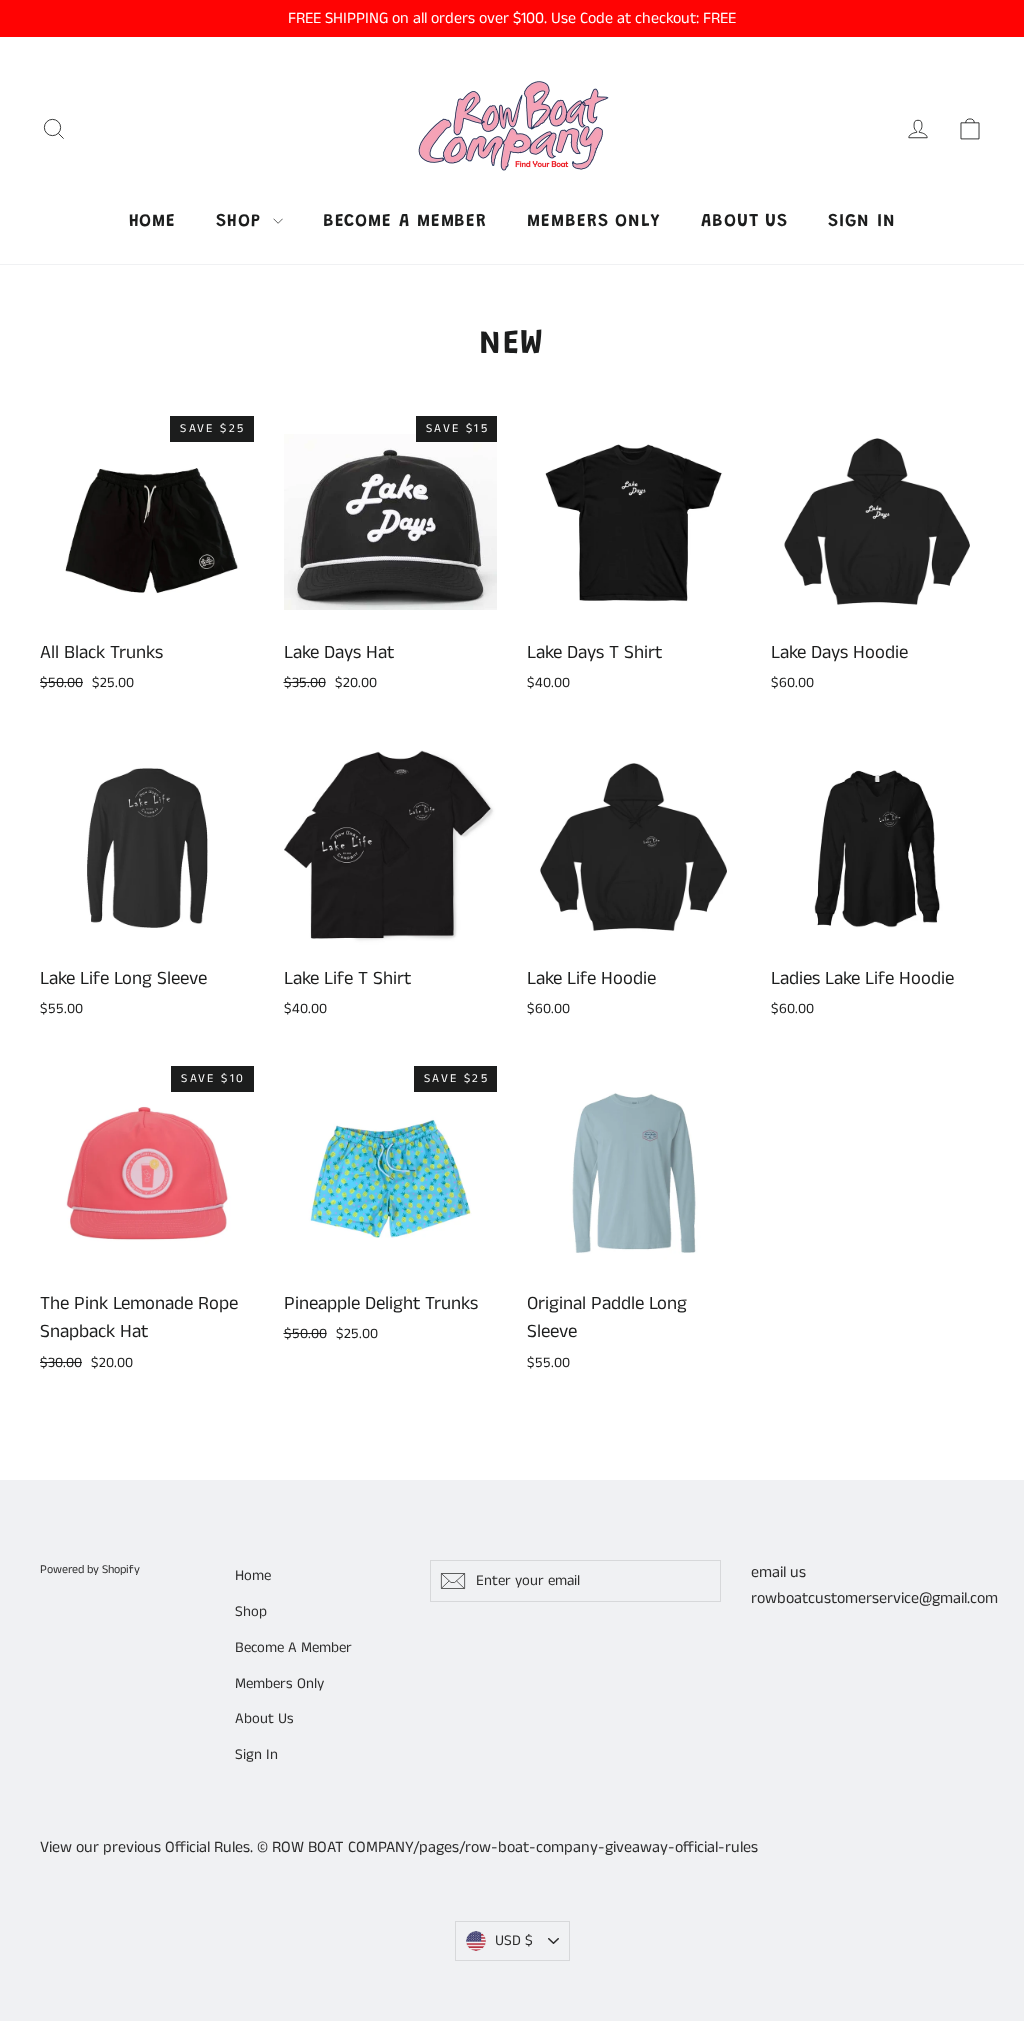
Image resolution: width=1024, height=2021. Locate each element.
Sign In (861, 222)
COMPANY (380, 1847)
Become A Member (405, 222)
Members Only (594, 222)
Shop (242, 222)
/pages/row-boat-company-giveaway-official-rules (585, 1847)
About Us (744, 222)
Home (153, 222)
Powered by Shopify (90, 1569)
